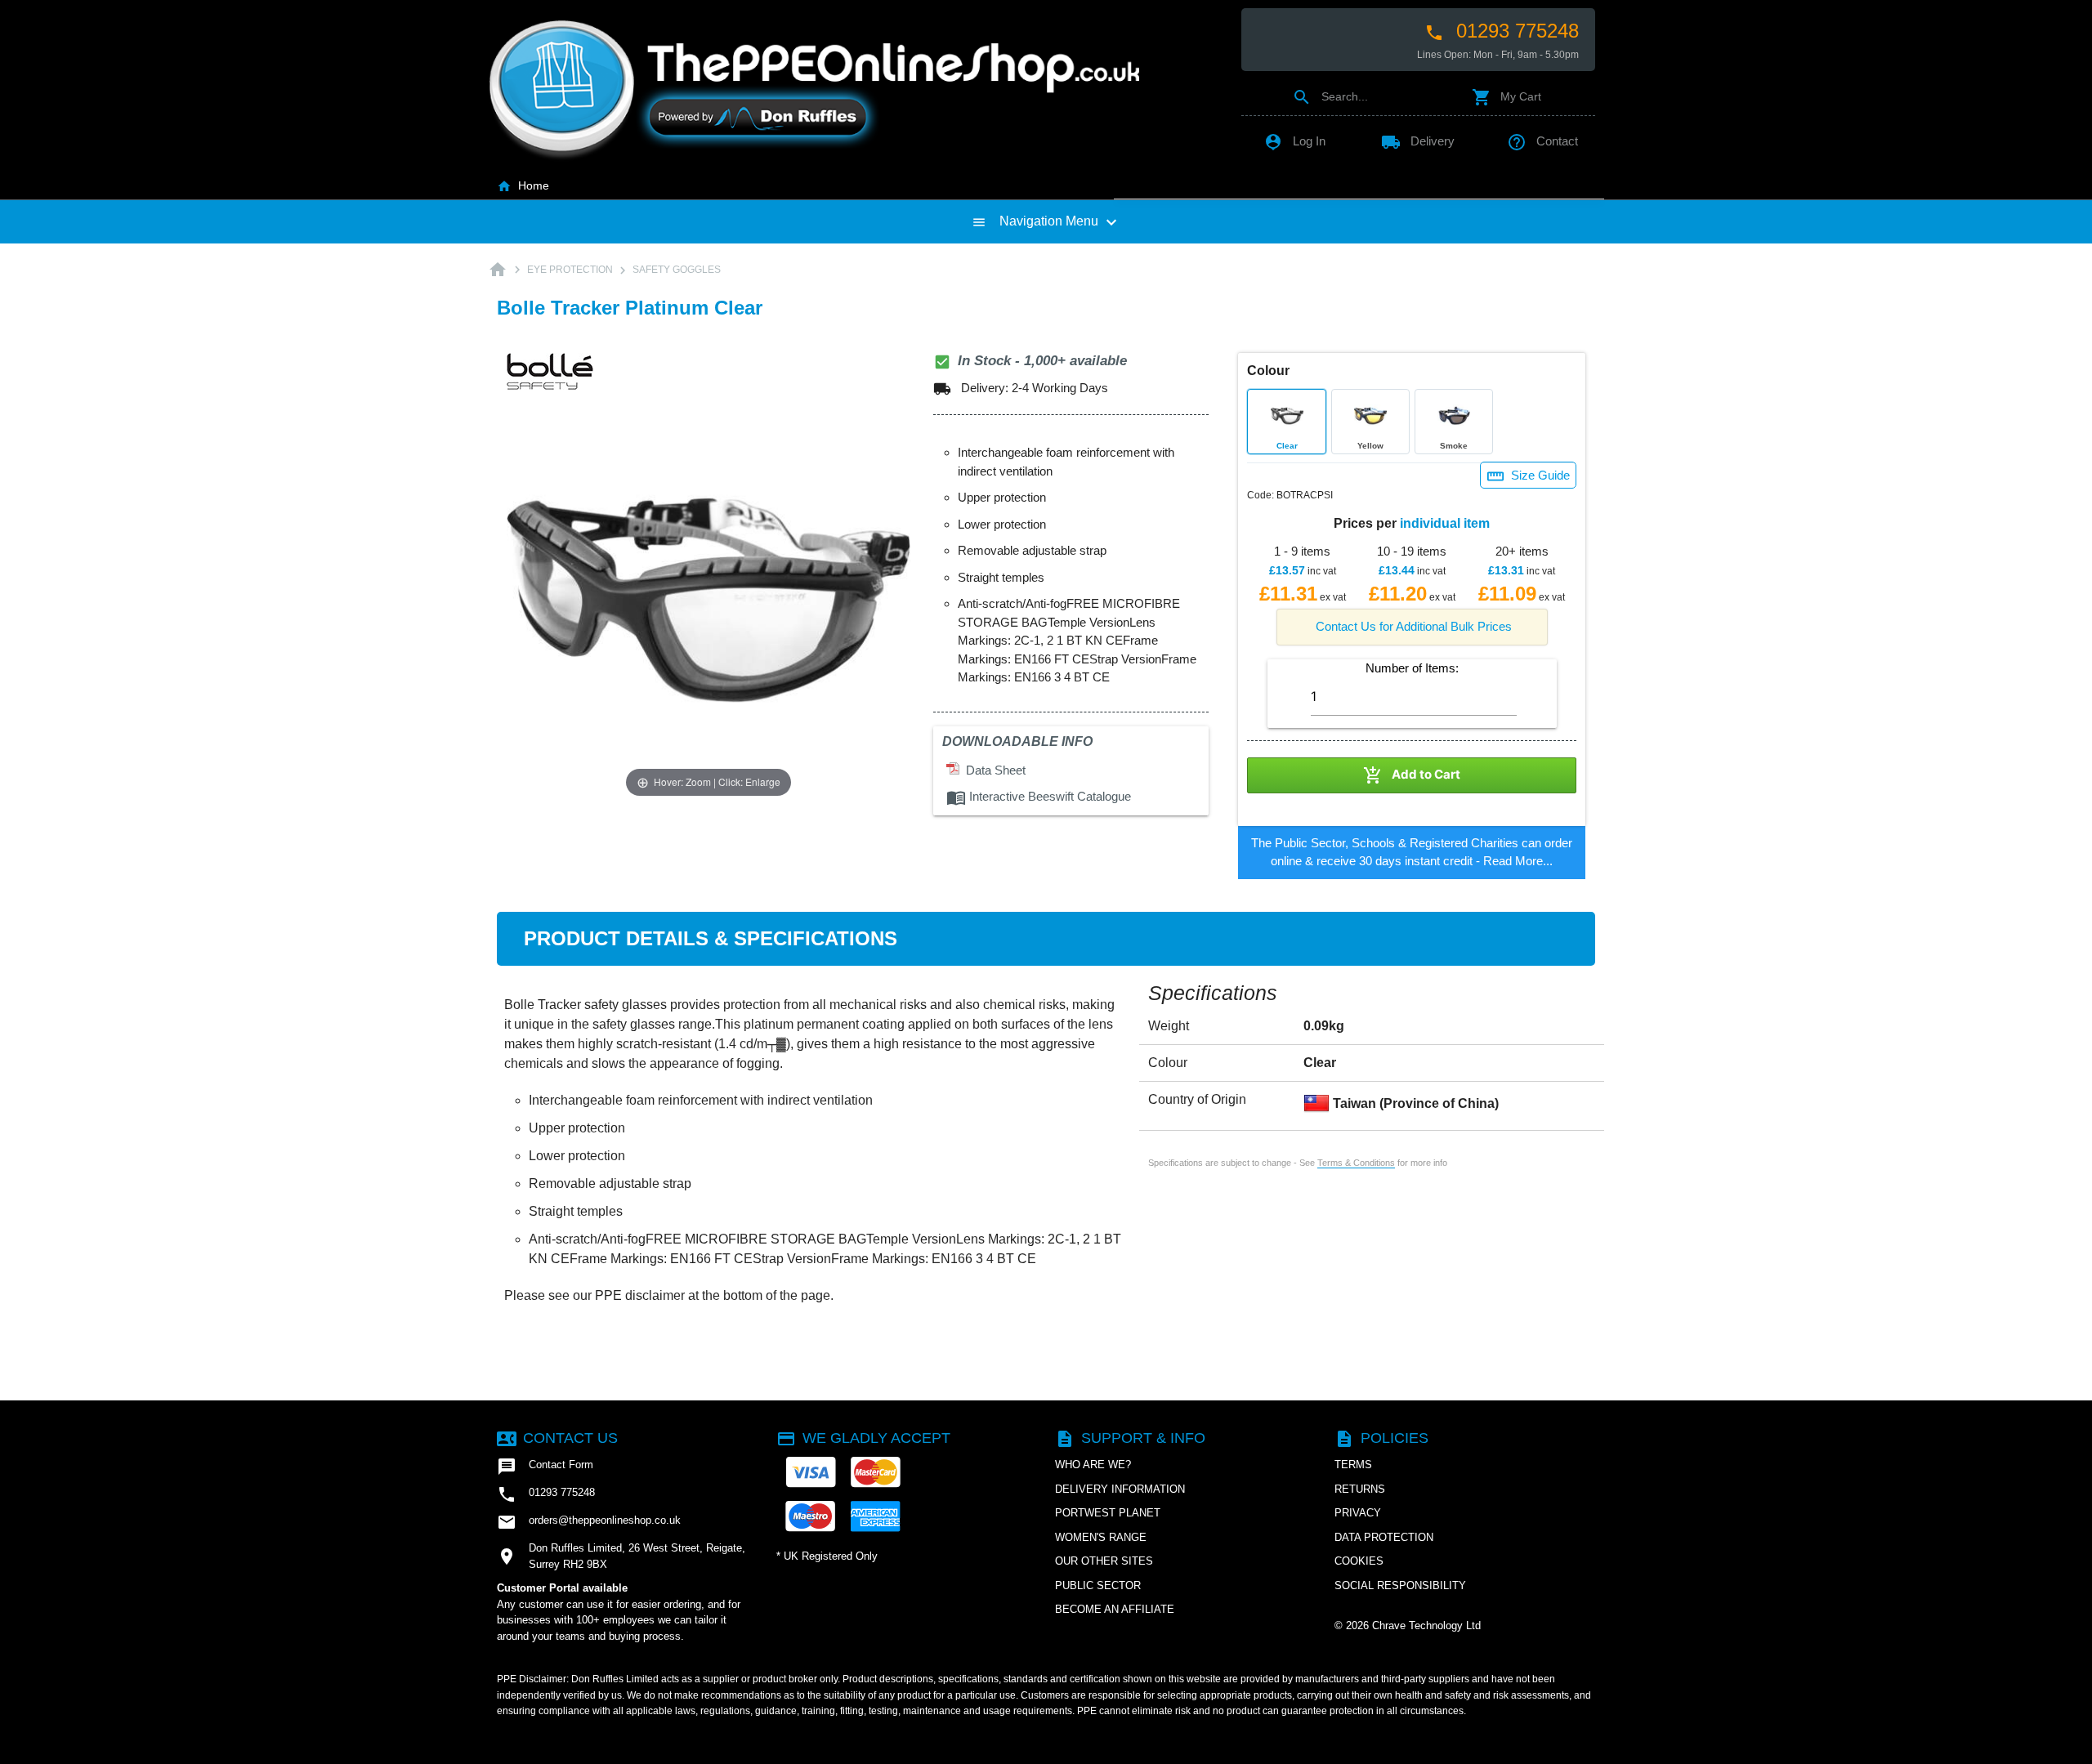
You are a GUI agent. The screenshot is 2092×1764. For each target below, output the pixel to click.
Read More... (1518, 861)
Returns (1360, 1489)
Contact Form (545, 1467)
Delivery (1418, 141)
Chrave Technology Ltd (1426, 1626)
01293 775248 (1502, 31)
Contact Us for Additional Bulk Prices (1414, 626)
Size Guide (1528, 476)
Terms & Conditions (1356, 1163)
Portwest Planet (1108, 1513)
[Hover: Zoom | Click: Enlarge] (709, 598)
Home (523, 185)
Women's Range (1101, 1537)
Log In (1294, 141)
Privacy (1358, 1513)
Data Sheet (992, 770)
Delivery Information (1120, 1489)
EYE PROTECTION (570, 270)
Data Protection (1384, 1537)
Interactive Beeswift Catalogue (1039, 796)
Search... (1330, 96)
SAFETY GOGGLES (677, 270)
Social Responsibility (1400, 1585)
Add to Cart (1412, 775)
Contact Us (557, 1438)
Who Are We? (1093, 1465)
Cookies (1359, 1561)
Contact (1542, 141)
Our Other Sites (1104, 1561)
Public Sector (1098, 1585)
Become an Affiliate (1115, 1609)
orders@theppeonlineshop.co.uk (589, 1522)
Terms (1353, 1465)
